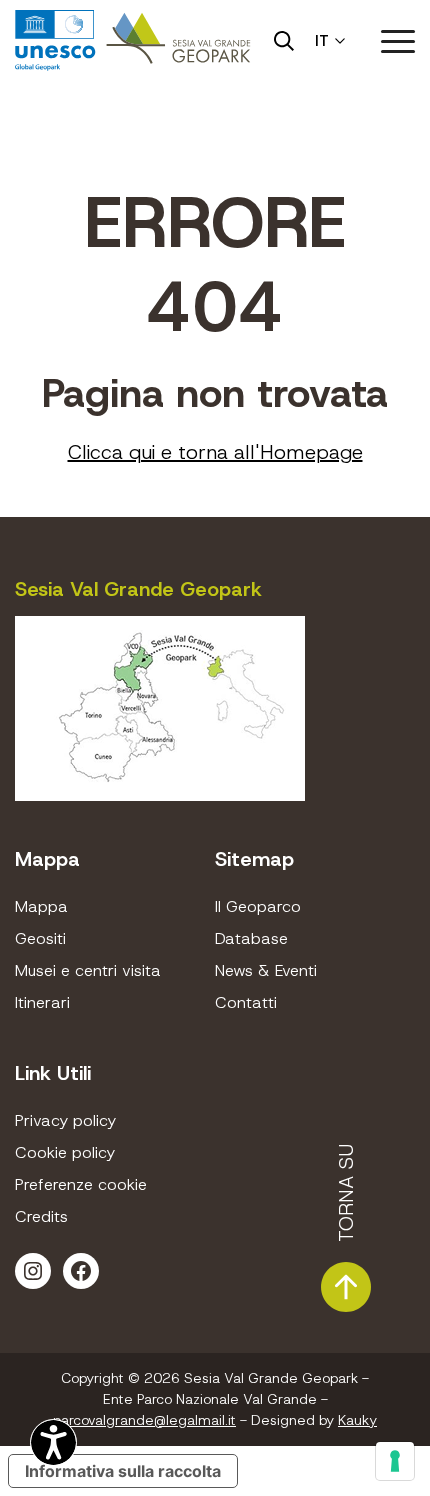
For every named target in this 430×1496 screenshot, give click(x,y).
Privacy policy (65, 1120)
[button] (398, 41)
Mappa (41, 906)
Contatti (246, 1002)
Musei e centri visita (88, 970)
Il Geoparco (258, 906)
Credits (41, 1216)
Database (251, 938)
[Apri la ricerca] (284, 41)
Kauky (357, 1420)
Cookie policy (65, 1152)
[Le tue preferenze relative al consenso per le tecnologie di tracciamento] (395, 1461)
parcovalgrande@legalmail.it (144, 1420)
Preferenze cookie (81, 1184)
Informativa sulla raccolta (123, 1471)
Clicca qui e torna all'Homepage (215, 452)
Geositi (40, 938)
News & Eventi (266, 970)
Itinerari (42, 1002)
